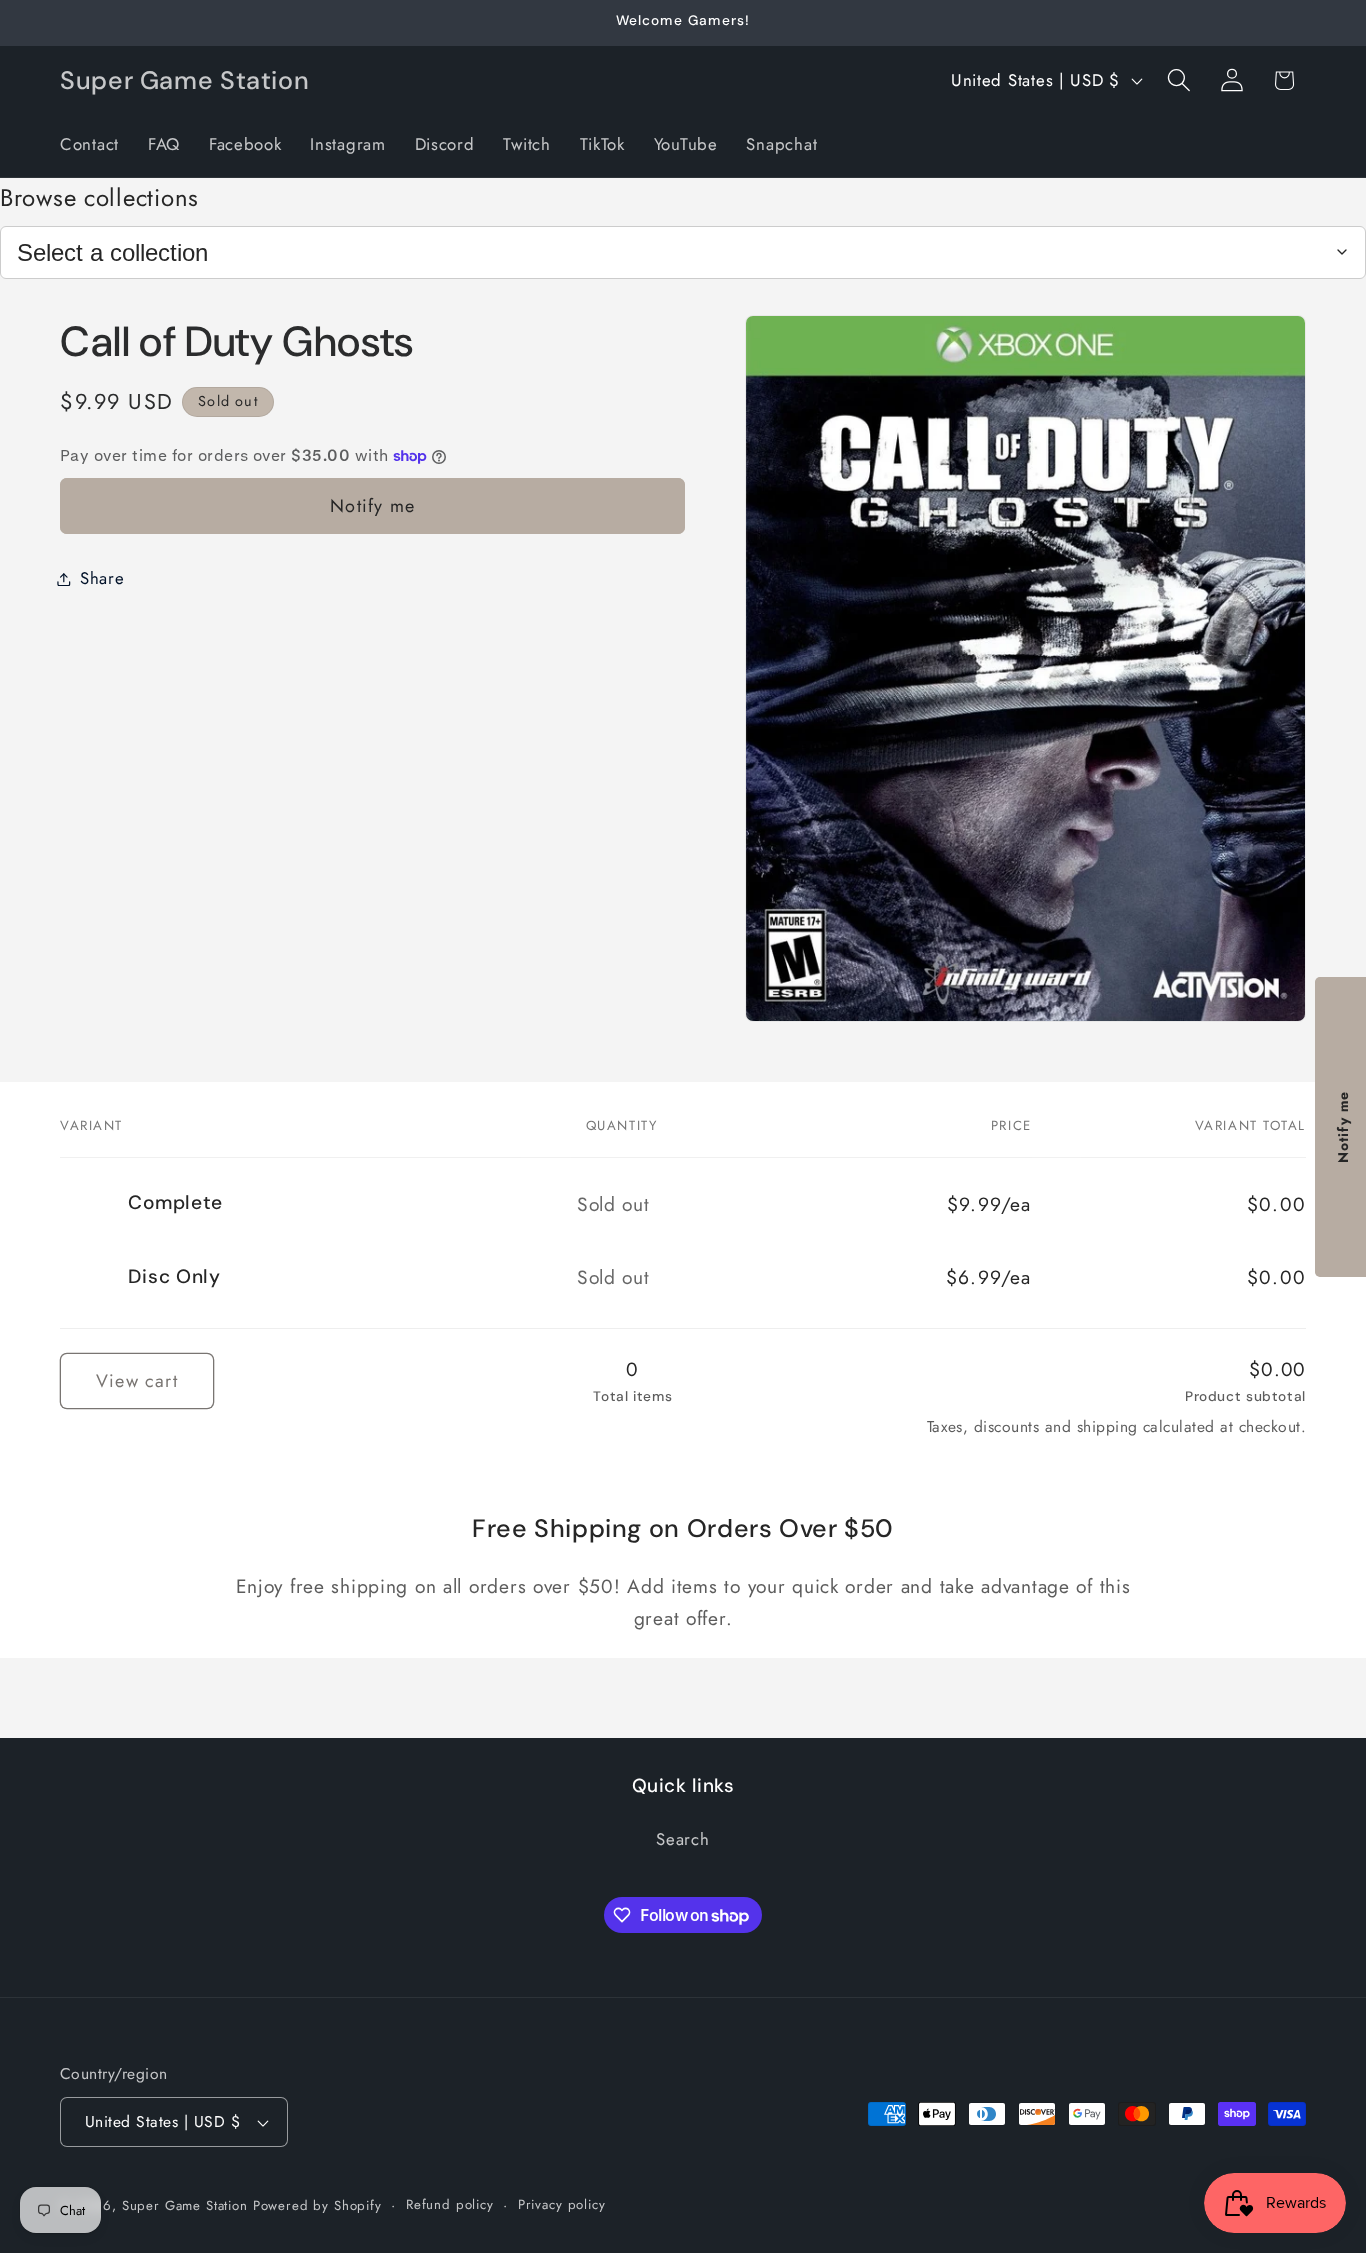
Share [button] (102, 578)
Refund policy (450, 2204)
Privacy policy (562, 2204)
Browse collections (99, 197)
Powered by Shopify (317, 2205)
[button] (1178, 80)
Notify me (372, 506)
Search (682, 1840)
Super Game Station (185, 2205)
